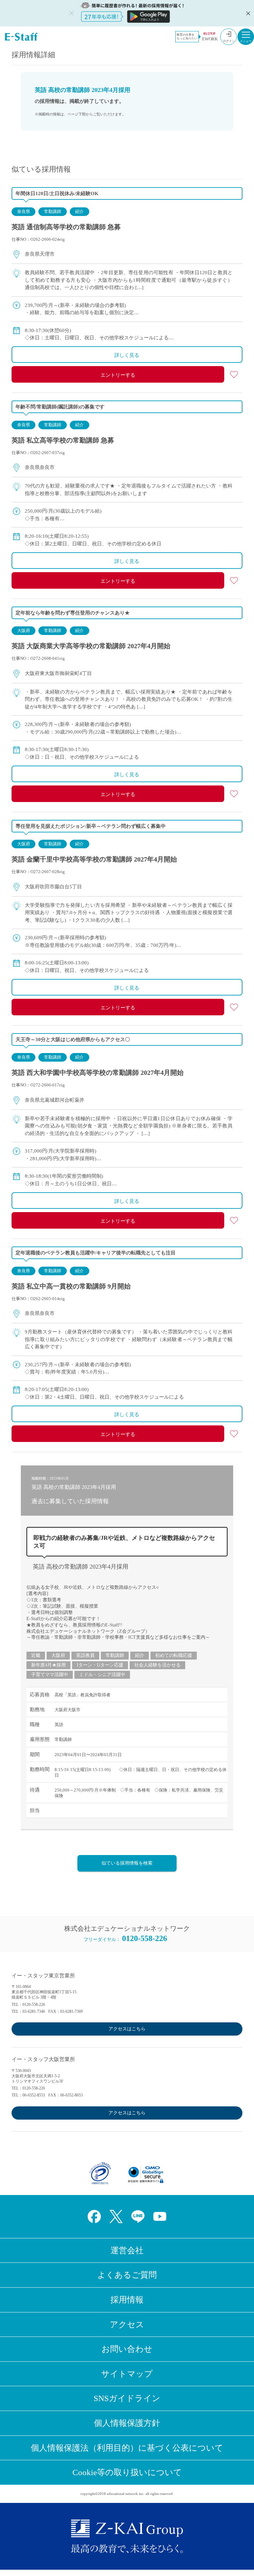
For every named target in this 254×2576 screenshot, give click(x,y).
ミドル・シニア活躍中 (102, 1675)
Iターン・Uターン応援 (100, 1665)
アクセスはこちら (127, 2029)
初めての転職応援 (174, 1655)
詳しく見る (127, 355)
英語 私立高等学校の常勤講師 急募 (63, 440)
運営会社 (127, 2250)
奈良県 (24, 211)
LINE (138, 2217)
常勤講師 (53, 211)
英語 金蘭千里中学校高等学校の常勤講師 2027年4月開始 (94, 859)
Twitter (116, 2217)
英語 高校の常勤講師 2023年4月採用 (81, 1567)
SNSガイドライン (127, 2398)
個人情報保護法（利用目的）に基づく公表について (127, 2448)
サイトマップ (127, 2374)
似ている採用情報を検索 (127, 1863)
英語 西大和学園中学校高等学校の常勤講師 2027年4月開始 (98, 1073)
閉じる (247, 13)
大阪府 (24, 631)
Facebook (94, 2217)
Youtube (160, 2217)
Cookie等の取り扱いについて (127, 2472)
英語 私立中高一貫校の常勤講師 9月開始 (71, 1286)
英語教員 (85, 1655)
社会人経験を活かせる (157, 1665)
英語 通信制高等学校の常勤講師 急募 (66, 227)
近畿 (36, 1655)
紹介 (79, 211)
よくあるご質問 (127, 2275)
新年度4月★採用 (48, 1665)
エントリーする (118, 375)
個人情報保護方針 (127, 2423)
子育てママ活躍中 (50, 1675)
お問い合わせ (127, 2349)
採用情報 (127, 2300)
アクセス (127, 2324)
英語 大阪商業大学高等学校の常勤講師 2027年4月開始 (91, 646)
